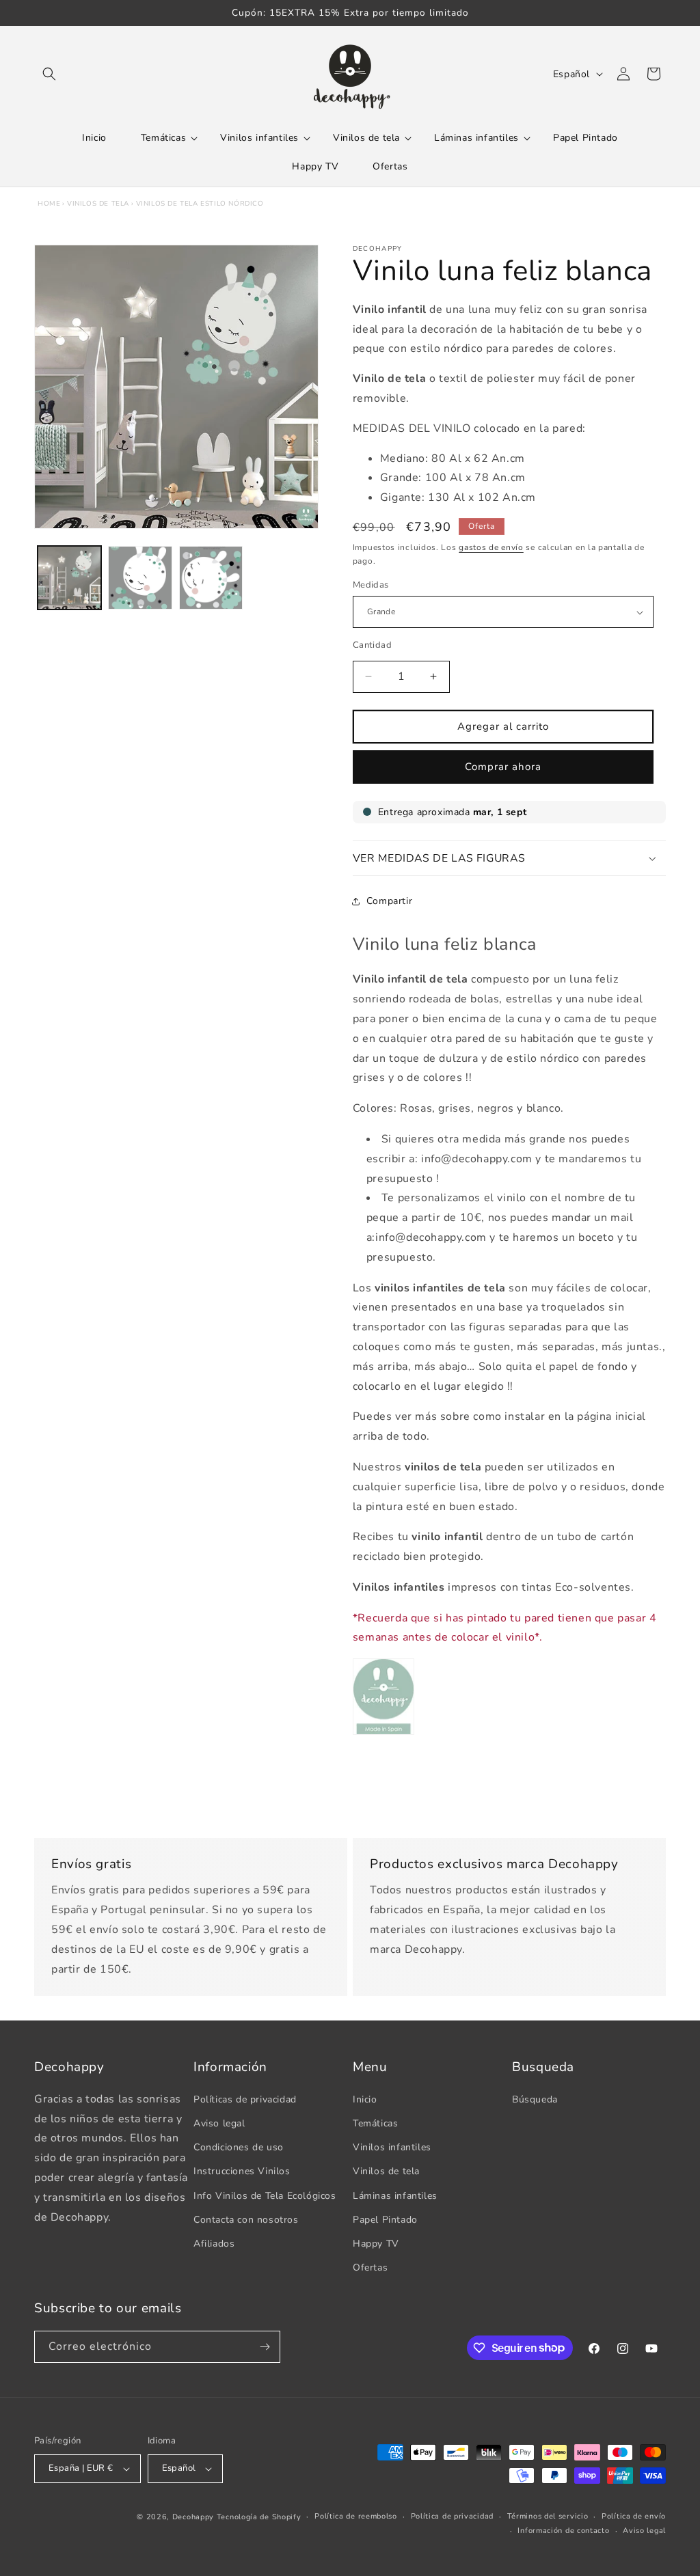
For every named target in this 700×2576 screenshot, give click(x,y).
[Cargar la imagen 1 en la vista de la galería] (69, 578)
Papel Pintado (385, 2220)
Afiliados (214, 2244)
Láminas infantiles (395, 2196)
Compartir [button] (389, 901)
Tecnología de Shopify (259, 2517)
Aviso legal (219, 2123)
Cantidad (372, 645)
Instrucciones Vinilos (242, 2171)
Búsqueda (535, 2099)
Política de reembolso (356, 2516)
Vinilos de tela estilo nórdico (200, 204)
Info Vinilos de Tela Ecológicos (265, 2196)
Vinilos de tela (98, 204)
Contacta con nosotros (246, 2220)
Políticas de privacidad (245, 2099)
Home (49, 204)
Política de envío (634, 2516)
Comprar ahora (503, 767)
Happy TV (376, 2244)
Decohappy (193, 2517)
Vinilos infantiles (392, 2147)
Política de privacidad (452, 2516)
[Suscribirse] (265, 2347)
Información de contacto (563, 2531)
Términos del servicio (548, 2516)
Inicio (365, 2099)
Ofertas (370, 2267)
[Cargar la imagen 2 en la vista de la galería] (140, 578)
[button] (49, 74)
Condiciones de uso (239, 2147)
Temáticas (375, 2123)
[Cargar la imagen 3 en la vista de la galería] (211, 578)
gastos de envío (491, 547)
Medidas (371, 585)
